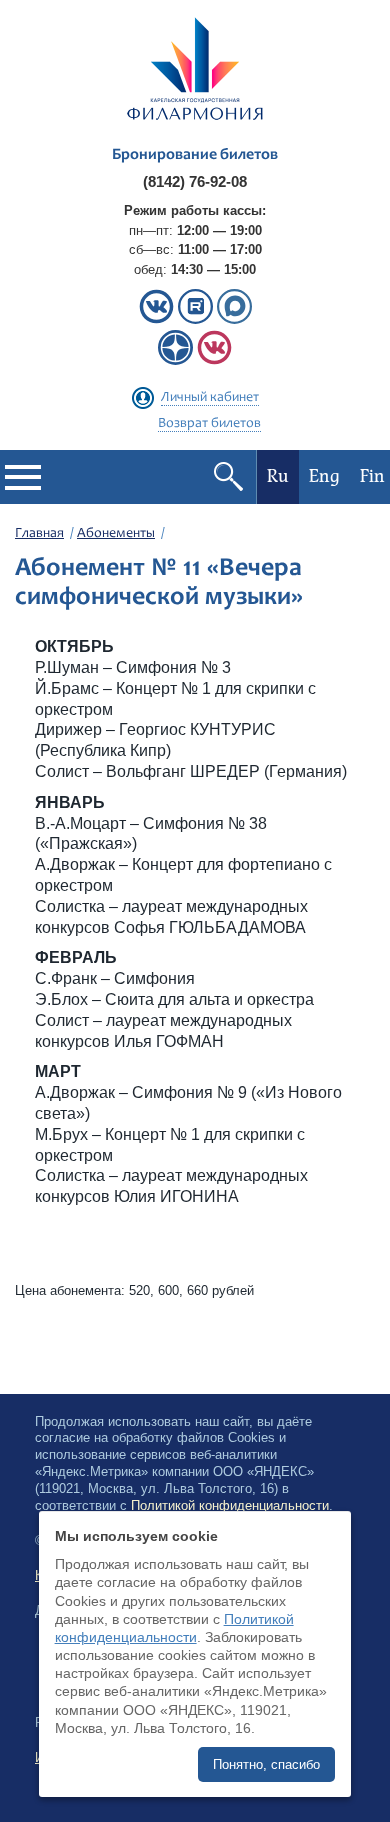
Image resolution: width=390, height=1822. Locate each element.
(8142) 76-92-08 (195, 181)
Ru (278, 476)
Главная (39, 534)
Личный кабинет (210, 398)
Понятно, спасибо (266, 1764)
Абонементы (116, 534)
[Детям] (214, 360)
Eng (324, 476)
